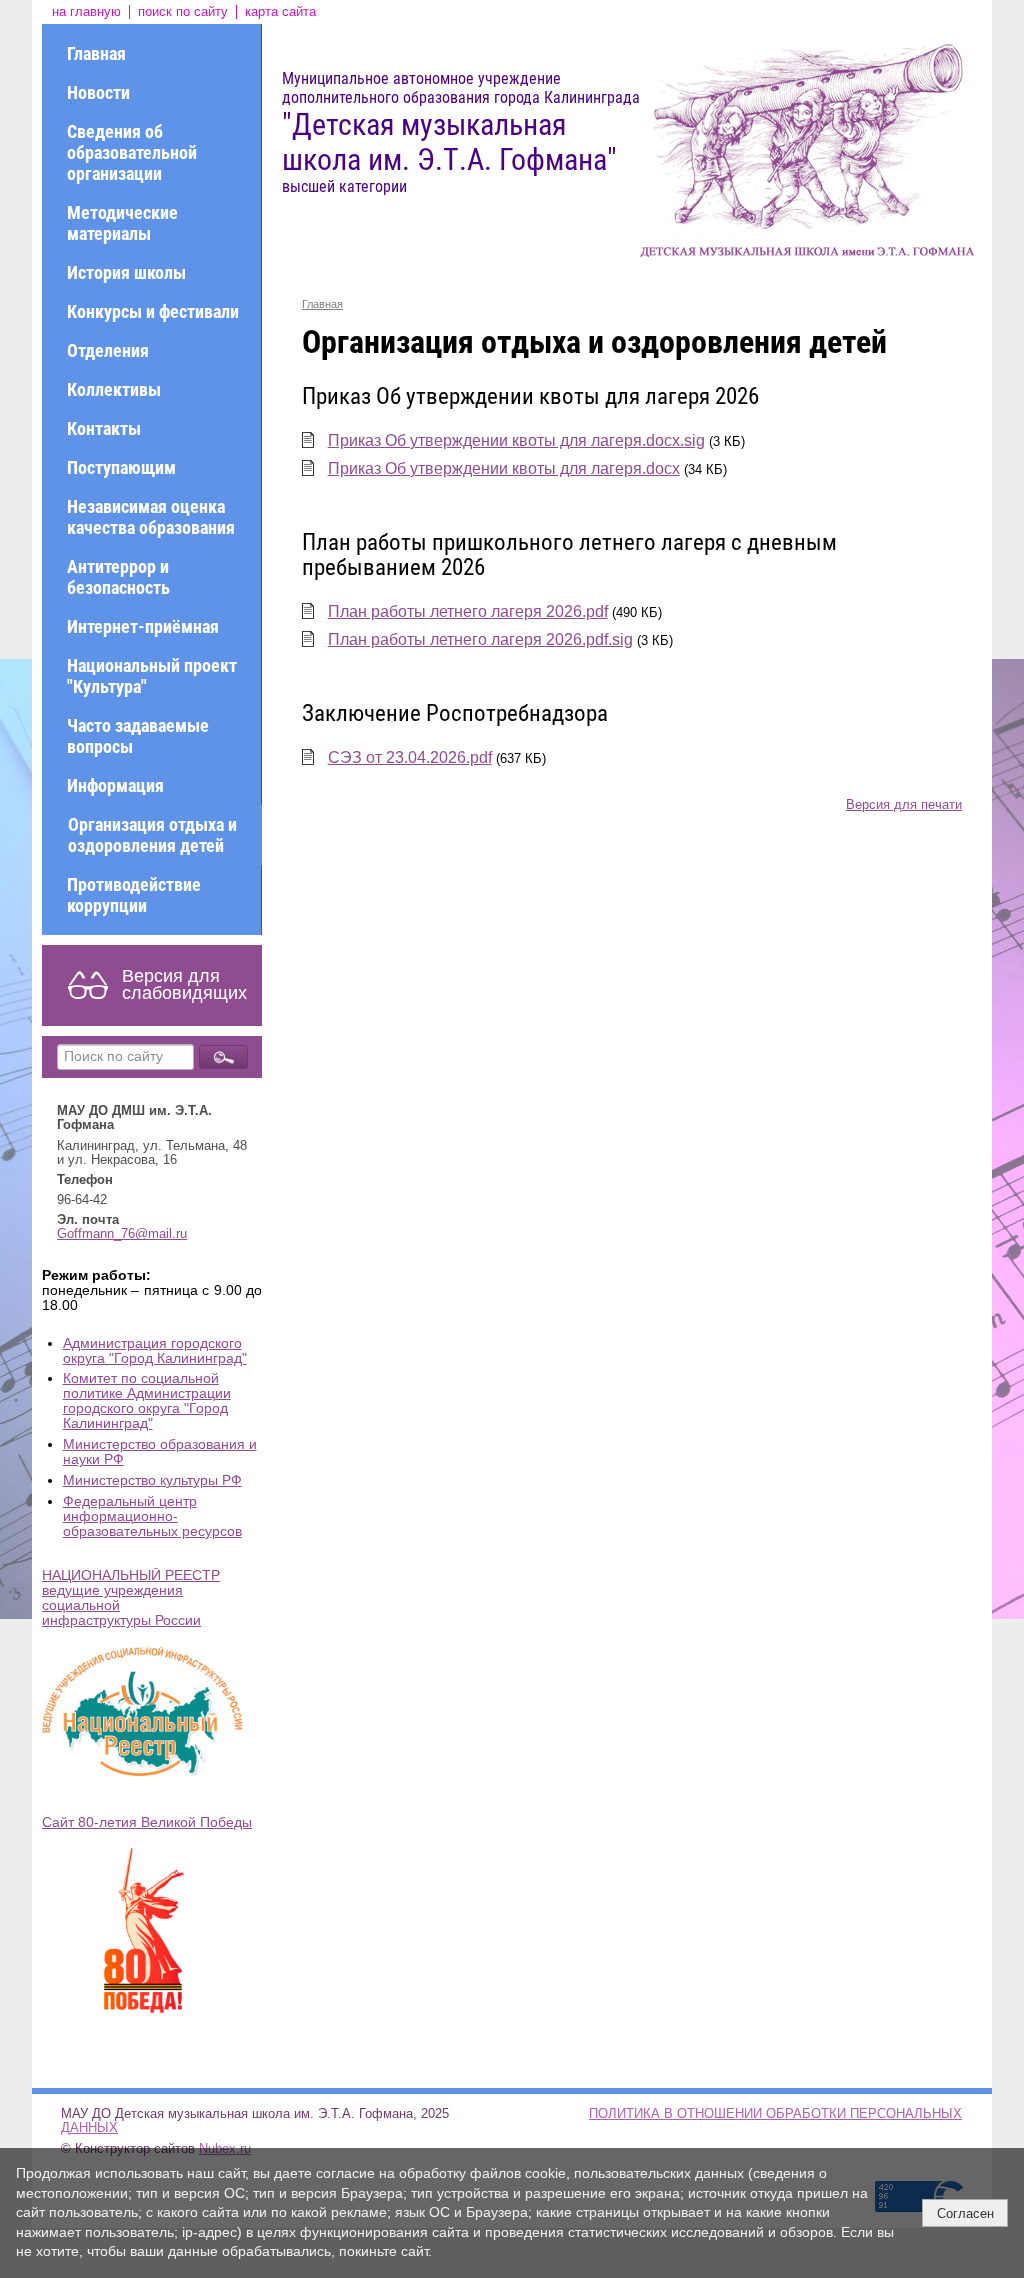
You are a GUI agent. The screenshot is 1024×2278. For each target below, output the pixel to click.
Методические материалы (122, 223)
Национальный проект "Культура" (152, 676)
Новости (98, 92)
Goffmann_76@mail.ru (122, 1234)
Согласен (965, 2213)
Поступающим (121, 467)
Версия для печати (904, 805)
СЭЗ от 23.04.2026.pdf (410, 757)
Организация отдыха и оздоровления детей (152, 835)
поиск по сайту (183, 12)
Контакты (104, 428)
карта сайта (280, 12)
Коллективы (114, 389)
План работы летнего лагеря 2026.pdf (468, 611)
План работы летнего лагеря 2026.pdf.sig (480, 639)
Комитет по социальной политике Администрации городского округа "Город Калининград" (147, 1401)
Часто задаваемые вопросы (138, 736)
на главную (86, 12)
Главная (96, 53)
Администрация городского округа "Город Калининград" (155, 1351)
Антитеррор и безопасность (118, 577)
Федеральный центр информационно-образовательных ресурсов (152, 1516)
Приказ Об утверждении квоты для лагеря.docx (504, 468)
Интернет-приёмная (143, 626)
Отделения (108, 350)
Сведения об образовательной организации (132, 152)
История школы (126, 272)
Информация (115, 785)
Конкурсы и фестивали (153, 311)
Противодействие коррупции (134, 895)
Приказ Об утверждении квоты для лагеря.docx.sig (516, 440)
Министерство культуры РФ (152, 1480)
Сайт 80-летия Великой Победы (147, 1822)
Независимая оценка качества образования (151, 517)
